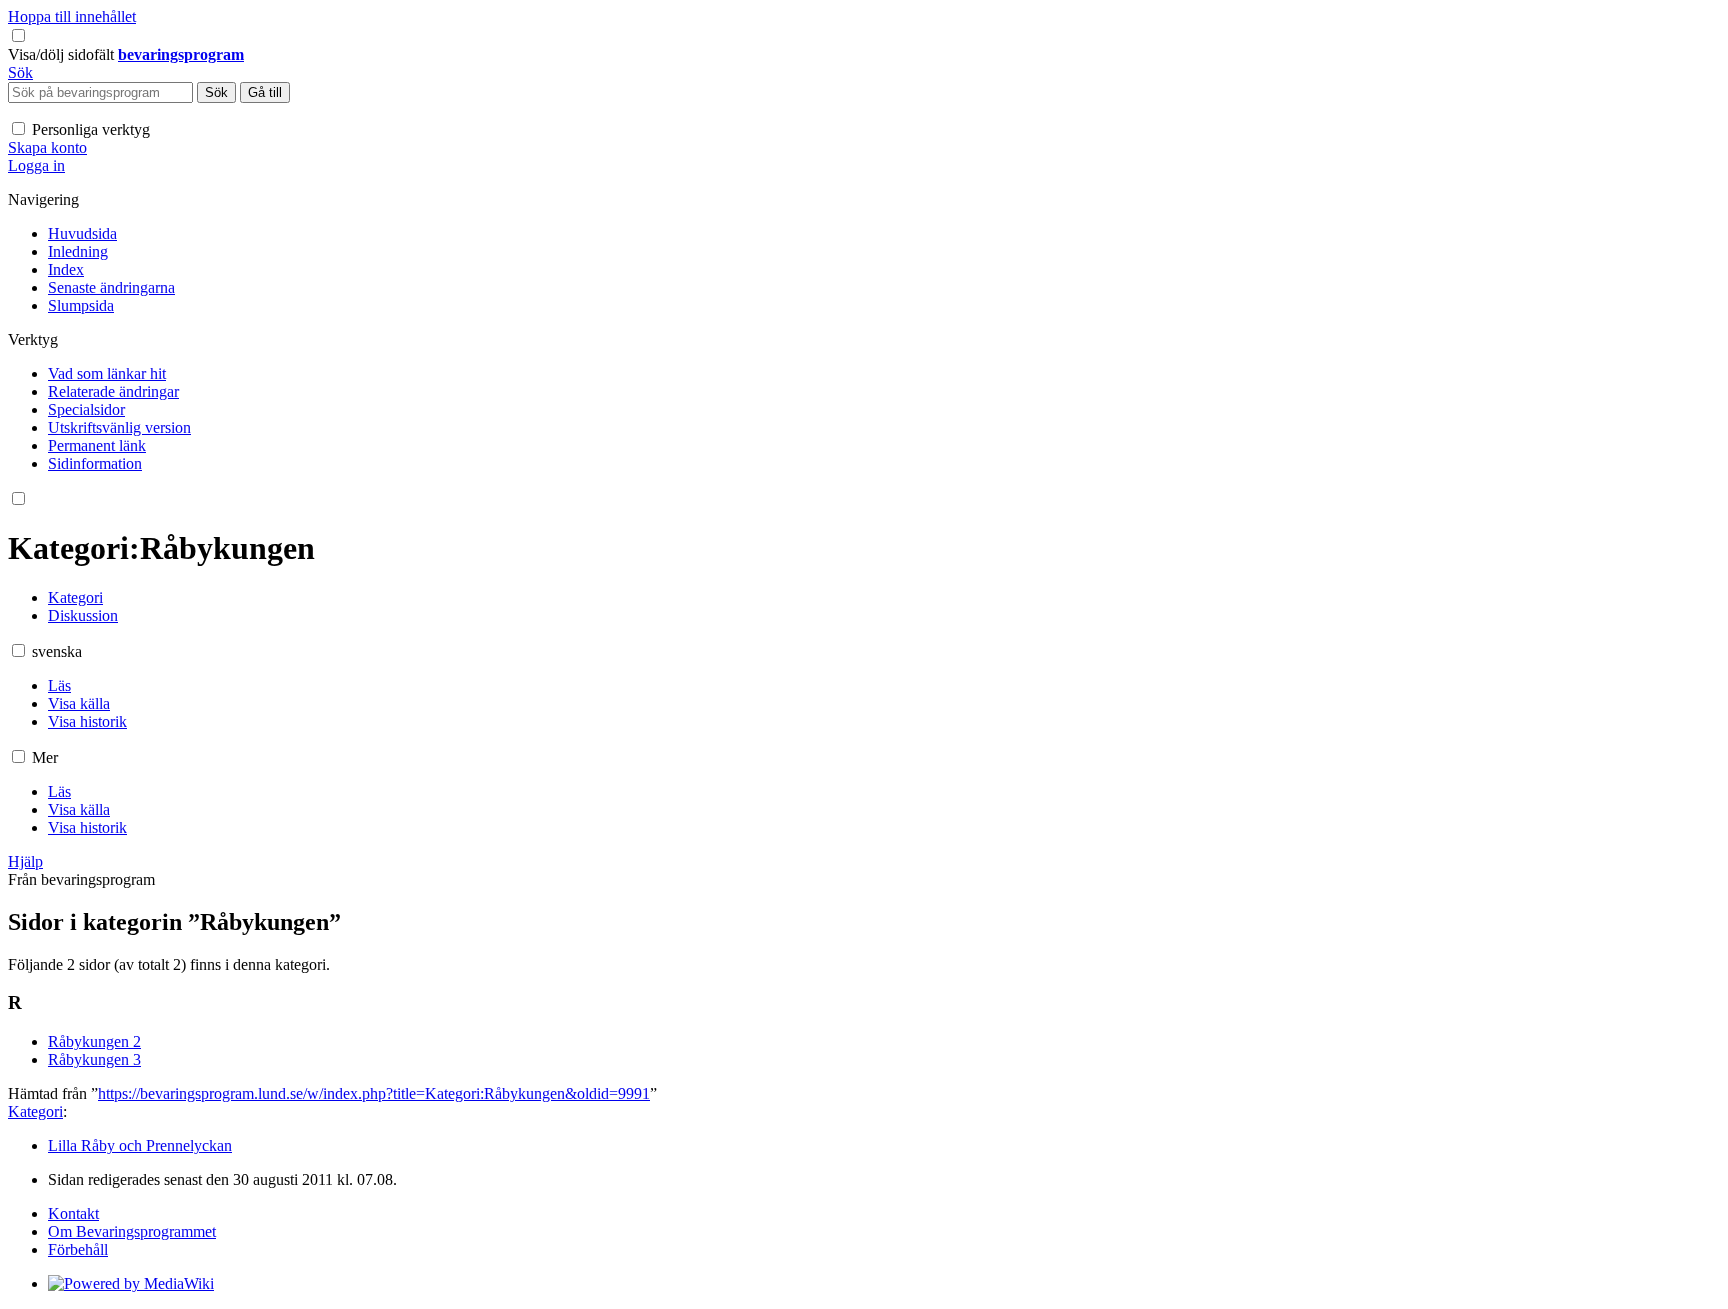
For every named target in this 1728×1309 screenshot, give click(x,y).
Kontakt (73, 1213)
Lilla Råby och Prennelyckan (140, 1145)
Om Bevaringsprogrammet (132, 1231)
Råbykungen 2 (94, 1041)
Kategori (35, 1111)
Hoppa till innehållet (72, 16)
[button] (63, 54)
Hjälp (25, 861)
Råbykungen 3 (94, 1059)
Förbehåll (78, 1249)
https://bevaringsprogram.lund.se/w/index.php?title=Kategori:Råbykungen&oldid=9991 (374, 1093)
